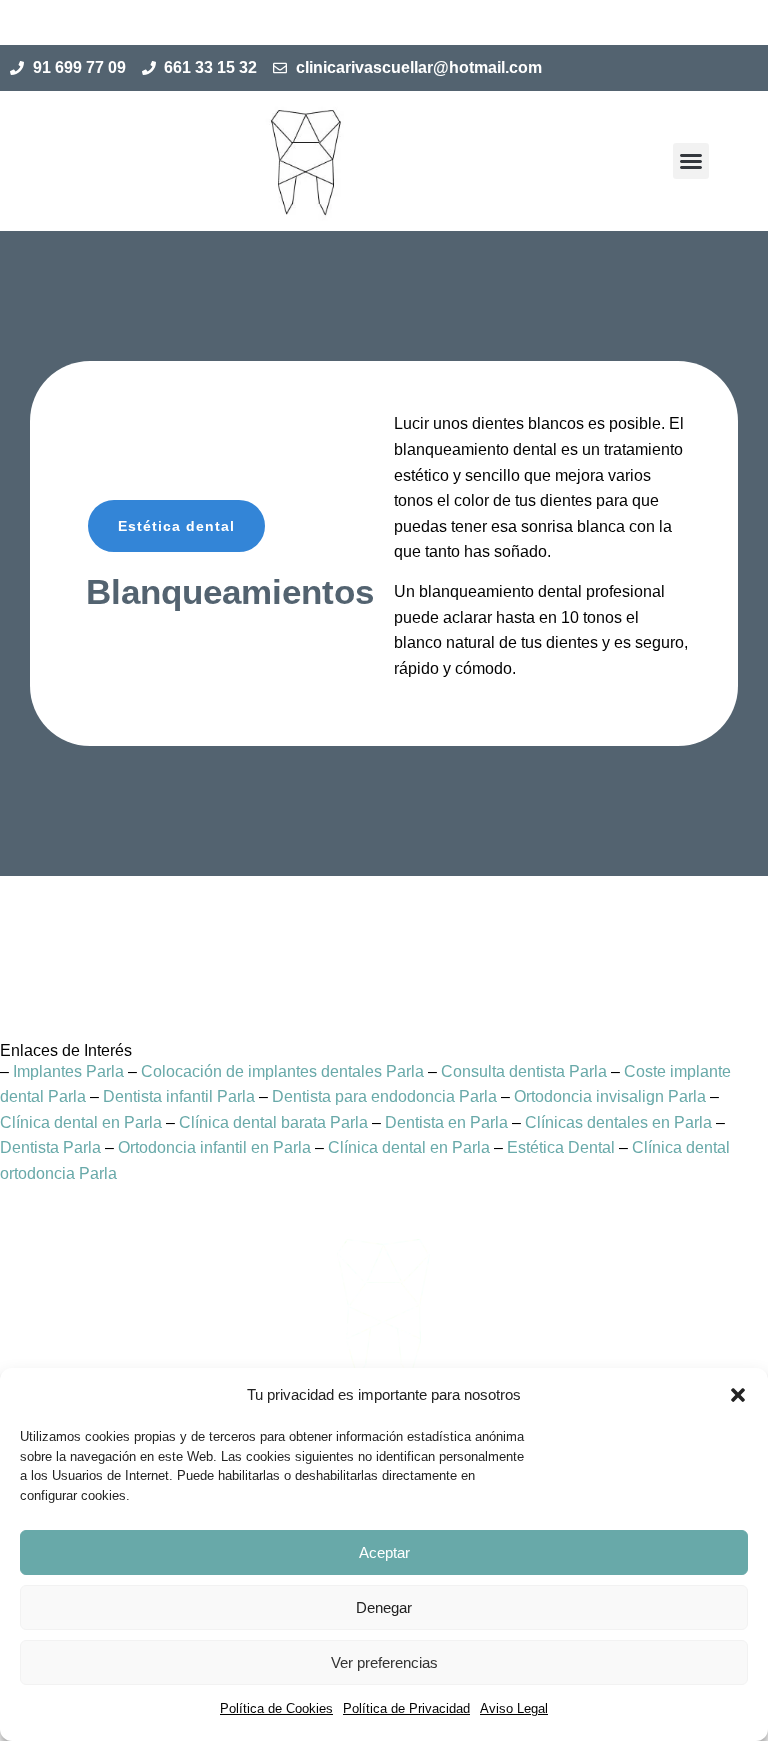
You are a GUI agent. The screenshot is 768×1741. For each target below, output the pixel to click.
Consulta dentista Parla (524, 1071)
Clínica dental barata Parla (273, 1122)
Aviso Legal (514, 1708)
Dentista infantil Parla (179, 1096)
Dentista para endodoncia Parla (384, 1096)
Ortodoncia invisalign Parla (610, 1096)
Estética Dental (561, 1147)
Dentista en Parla (446, 1122)
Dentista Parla (50, 1147)
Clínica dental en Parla (81, 1122)
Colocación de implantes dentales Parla (282, 1071)
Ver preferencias (384, 1662)
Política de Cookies (276, 1708)
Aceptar (384, 1552)
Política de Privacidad (406, 1708)
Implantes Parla (68, 1071)
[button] (738, 1395)
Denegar (384, 1607)
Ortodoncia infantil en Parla (214, 1147)
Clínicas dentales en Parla (618, 1122)
